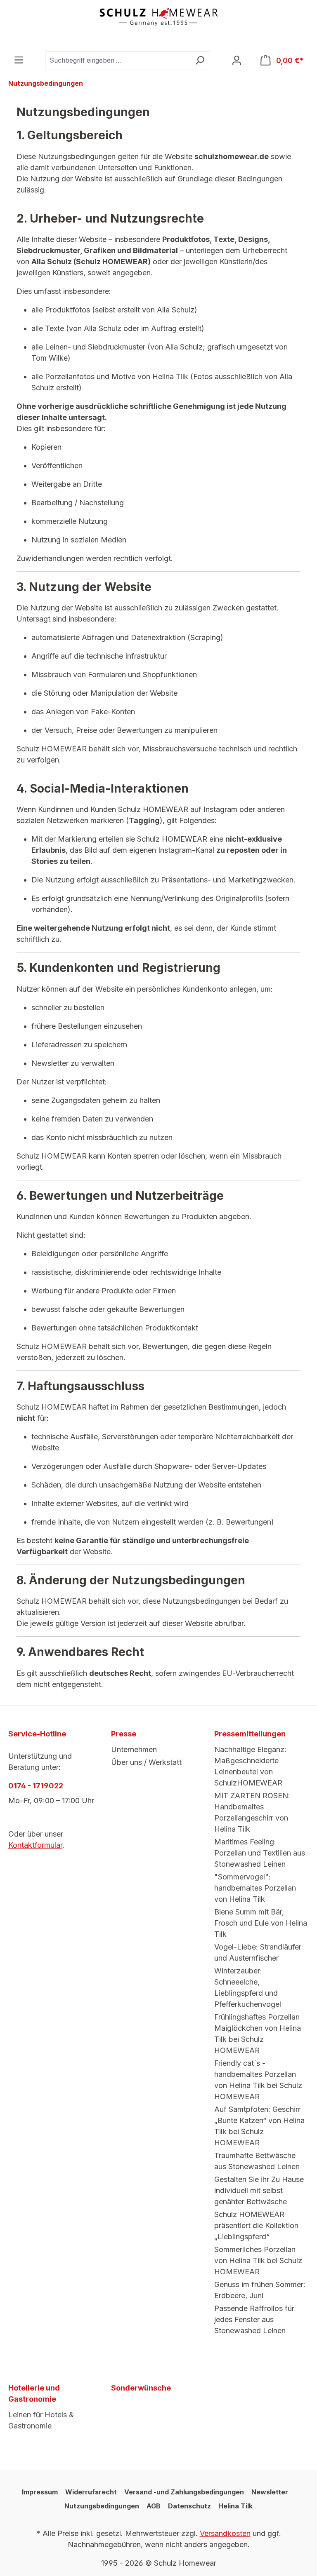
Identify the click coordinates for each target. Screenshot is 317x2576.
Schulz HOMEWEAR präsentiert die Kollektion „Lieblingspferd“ (256, 2225)
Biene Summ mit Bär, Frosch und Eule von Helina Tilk (261, 1923)
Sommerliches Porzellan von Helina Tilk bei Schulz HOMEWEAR (258, 2260)
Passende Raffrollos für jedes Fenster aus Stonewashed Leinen (254, 2319)
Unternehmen (134, 1749)
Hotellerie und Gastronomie (34, 2393)
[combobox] (117, 61)
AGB (154, 2506)
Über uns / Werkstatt (146, 1762)
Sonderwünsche (141, 2388)
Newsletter (270, 2492)
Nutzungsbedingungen (102, 2506)
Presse (124, 1734)
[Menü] (19, 60)
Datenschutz (189, 2506)
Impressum (40, 2492)
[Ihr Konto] (237, 61)
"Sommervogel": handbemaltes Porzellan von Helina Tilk (255, 1888)
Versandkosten (225, 2533)
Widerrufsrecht (91, 2492)
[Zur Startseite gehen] (158, 17)
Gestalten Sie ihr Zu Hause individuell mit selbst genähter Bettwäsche (259, 2190)
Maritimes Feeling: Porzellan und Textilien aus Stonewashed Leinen (260, 1853)
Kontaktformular (35, 1845)
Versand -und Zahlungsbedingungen (184, 2492)
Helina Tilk (235, 2506)
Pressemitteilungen (250, 1734)
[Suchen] (200, 61)
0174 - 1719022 (36, 1786)
